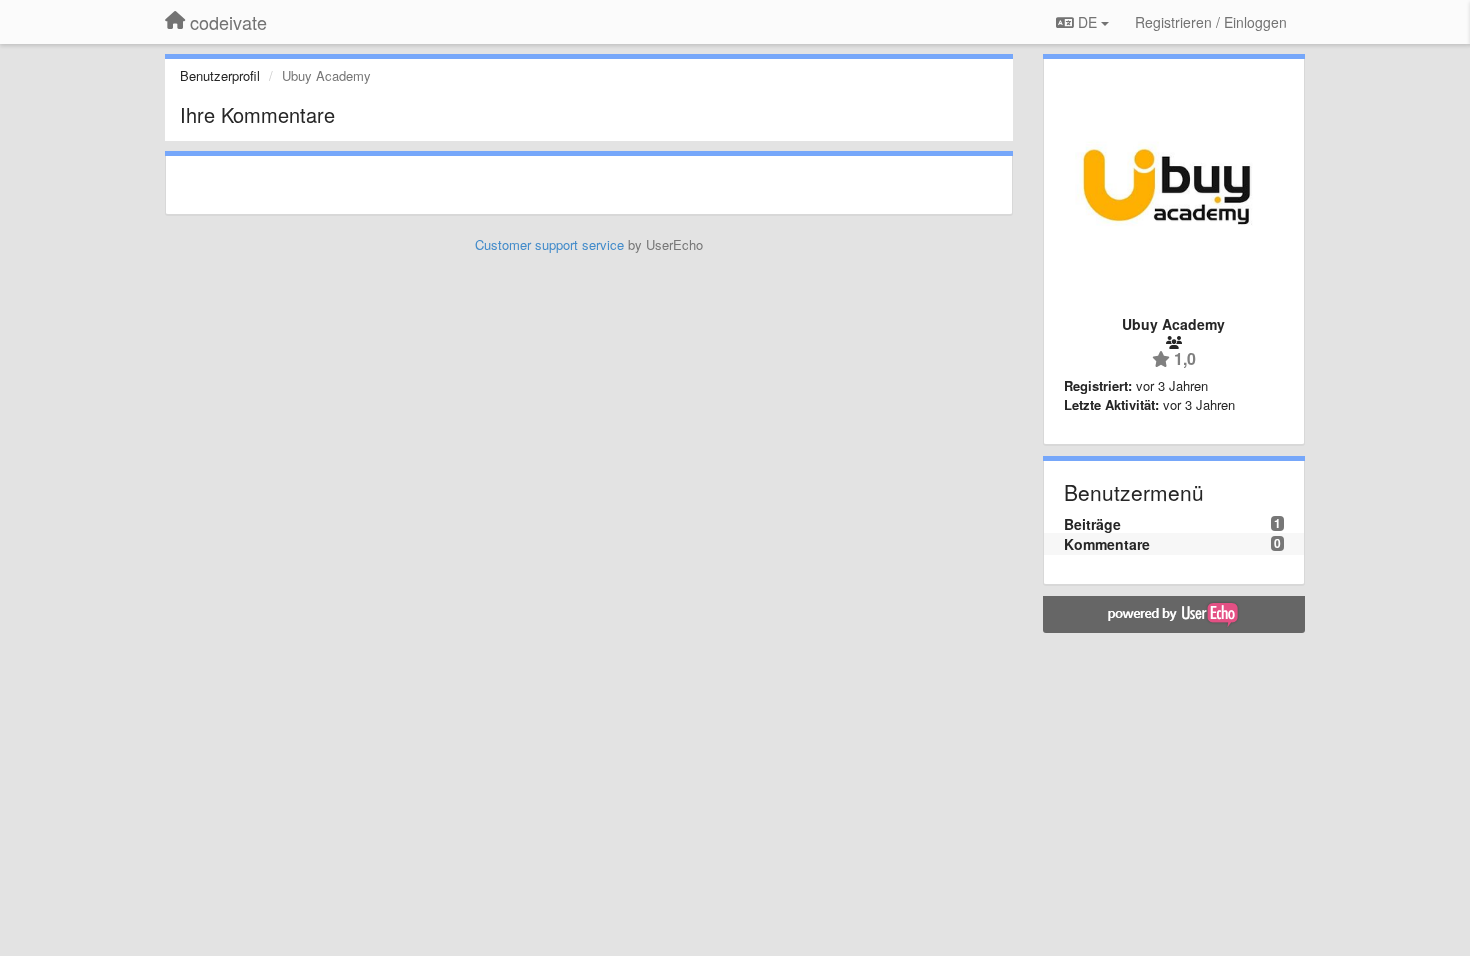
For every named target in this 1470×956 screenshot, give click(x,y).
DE (1087, 22)
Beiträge (1092, 524)
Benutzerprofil (220, 75)
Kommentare (1107, 544)
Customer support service (549, 244)
